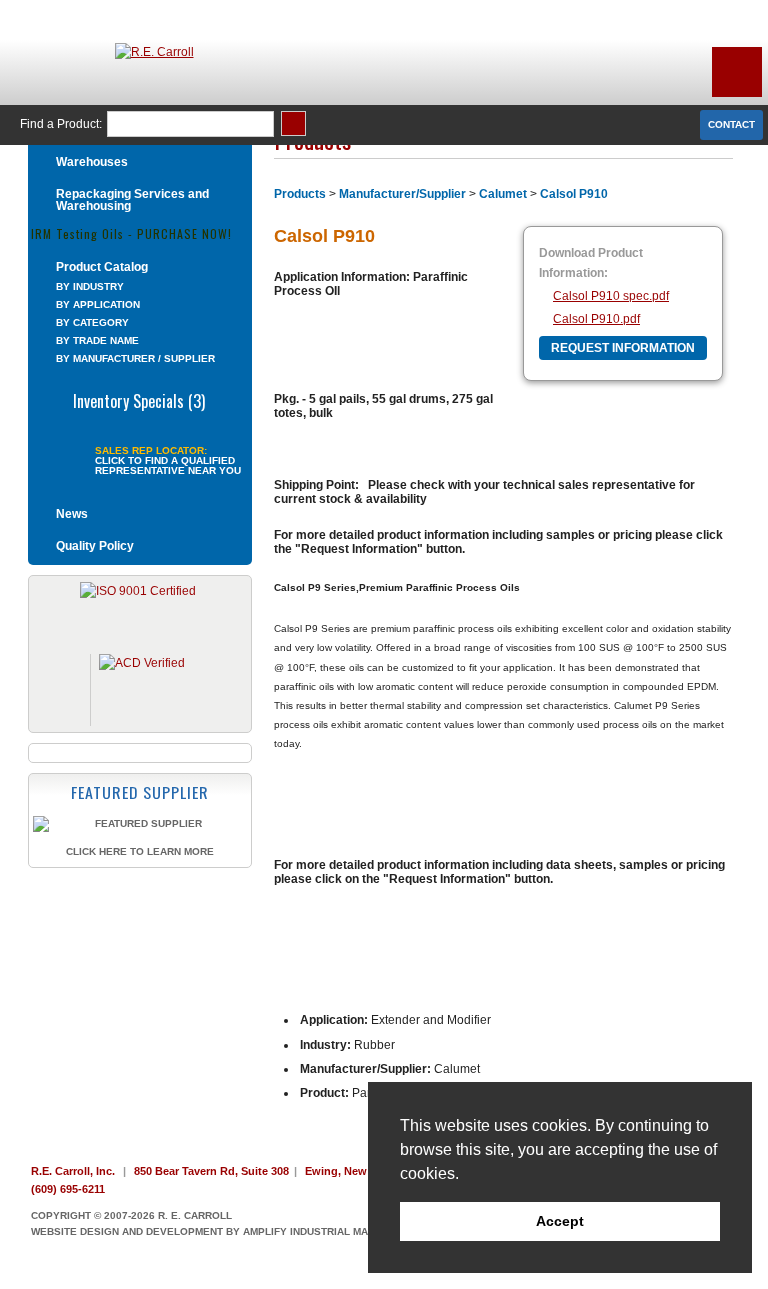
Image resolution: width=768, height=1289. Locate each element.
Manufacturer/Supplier (402, 194)
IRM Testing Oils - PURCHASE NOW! (131, 232)
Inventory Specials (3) (139, 399)
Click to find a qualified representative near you (168, 466)
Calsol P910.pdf (596, 319)
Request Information (623, 348)
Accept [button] (560, 1221)
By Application (98, 304)
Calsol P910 (574, 194)
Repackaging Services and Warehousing (132, 200)
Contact (731, 124)
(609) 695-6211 (68, 1189)
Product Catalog (102, 267)
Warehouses (92, 162)
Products (300, 194)
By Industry (90, 286)
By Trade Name (97, 340)
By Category (92, 322)
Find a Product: (61, 124)
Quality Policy (95, 546)
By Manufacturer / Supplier (135, 358)
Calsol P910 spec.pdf (611, 296)
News (72, 514)
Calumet (503, 194)
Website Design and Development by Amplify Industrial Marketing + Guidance (254, 1231)
